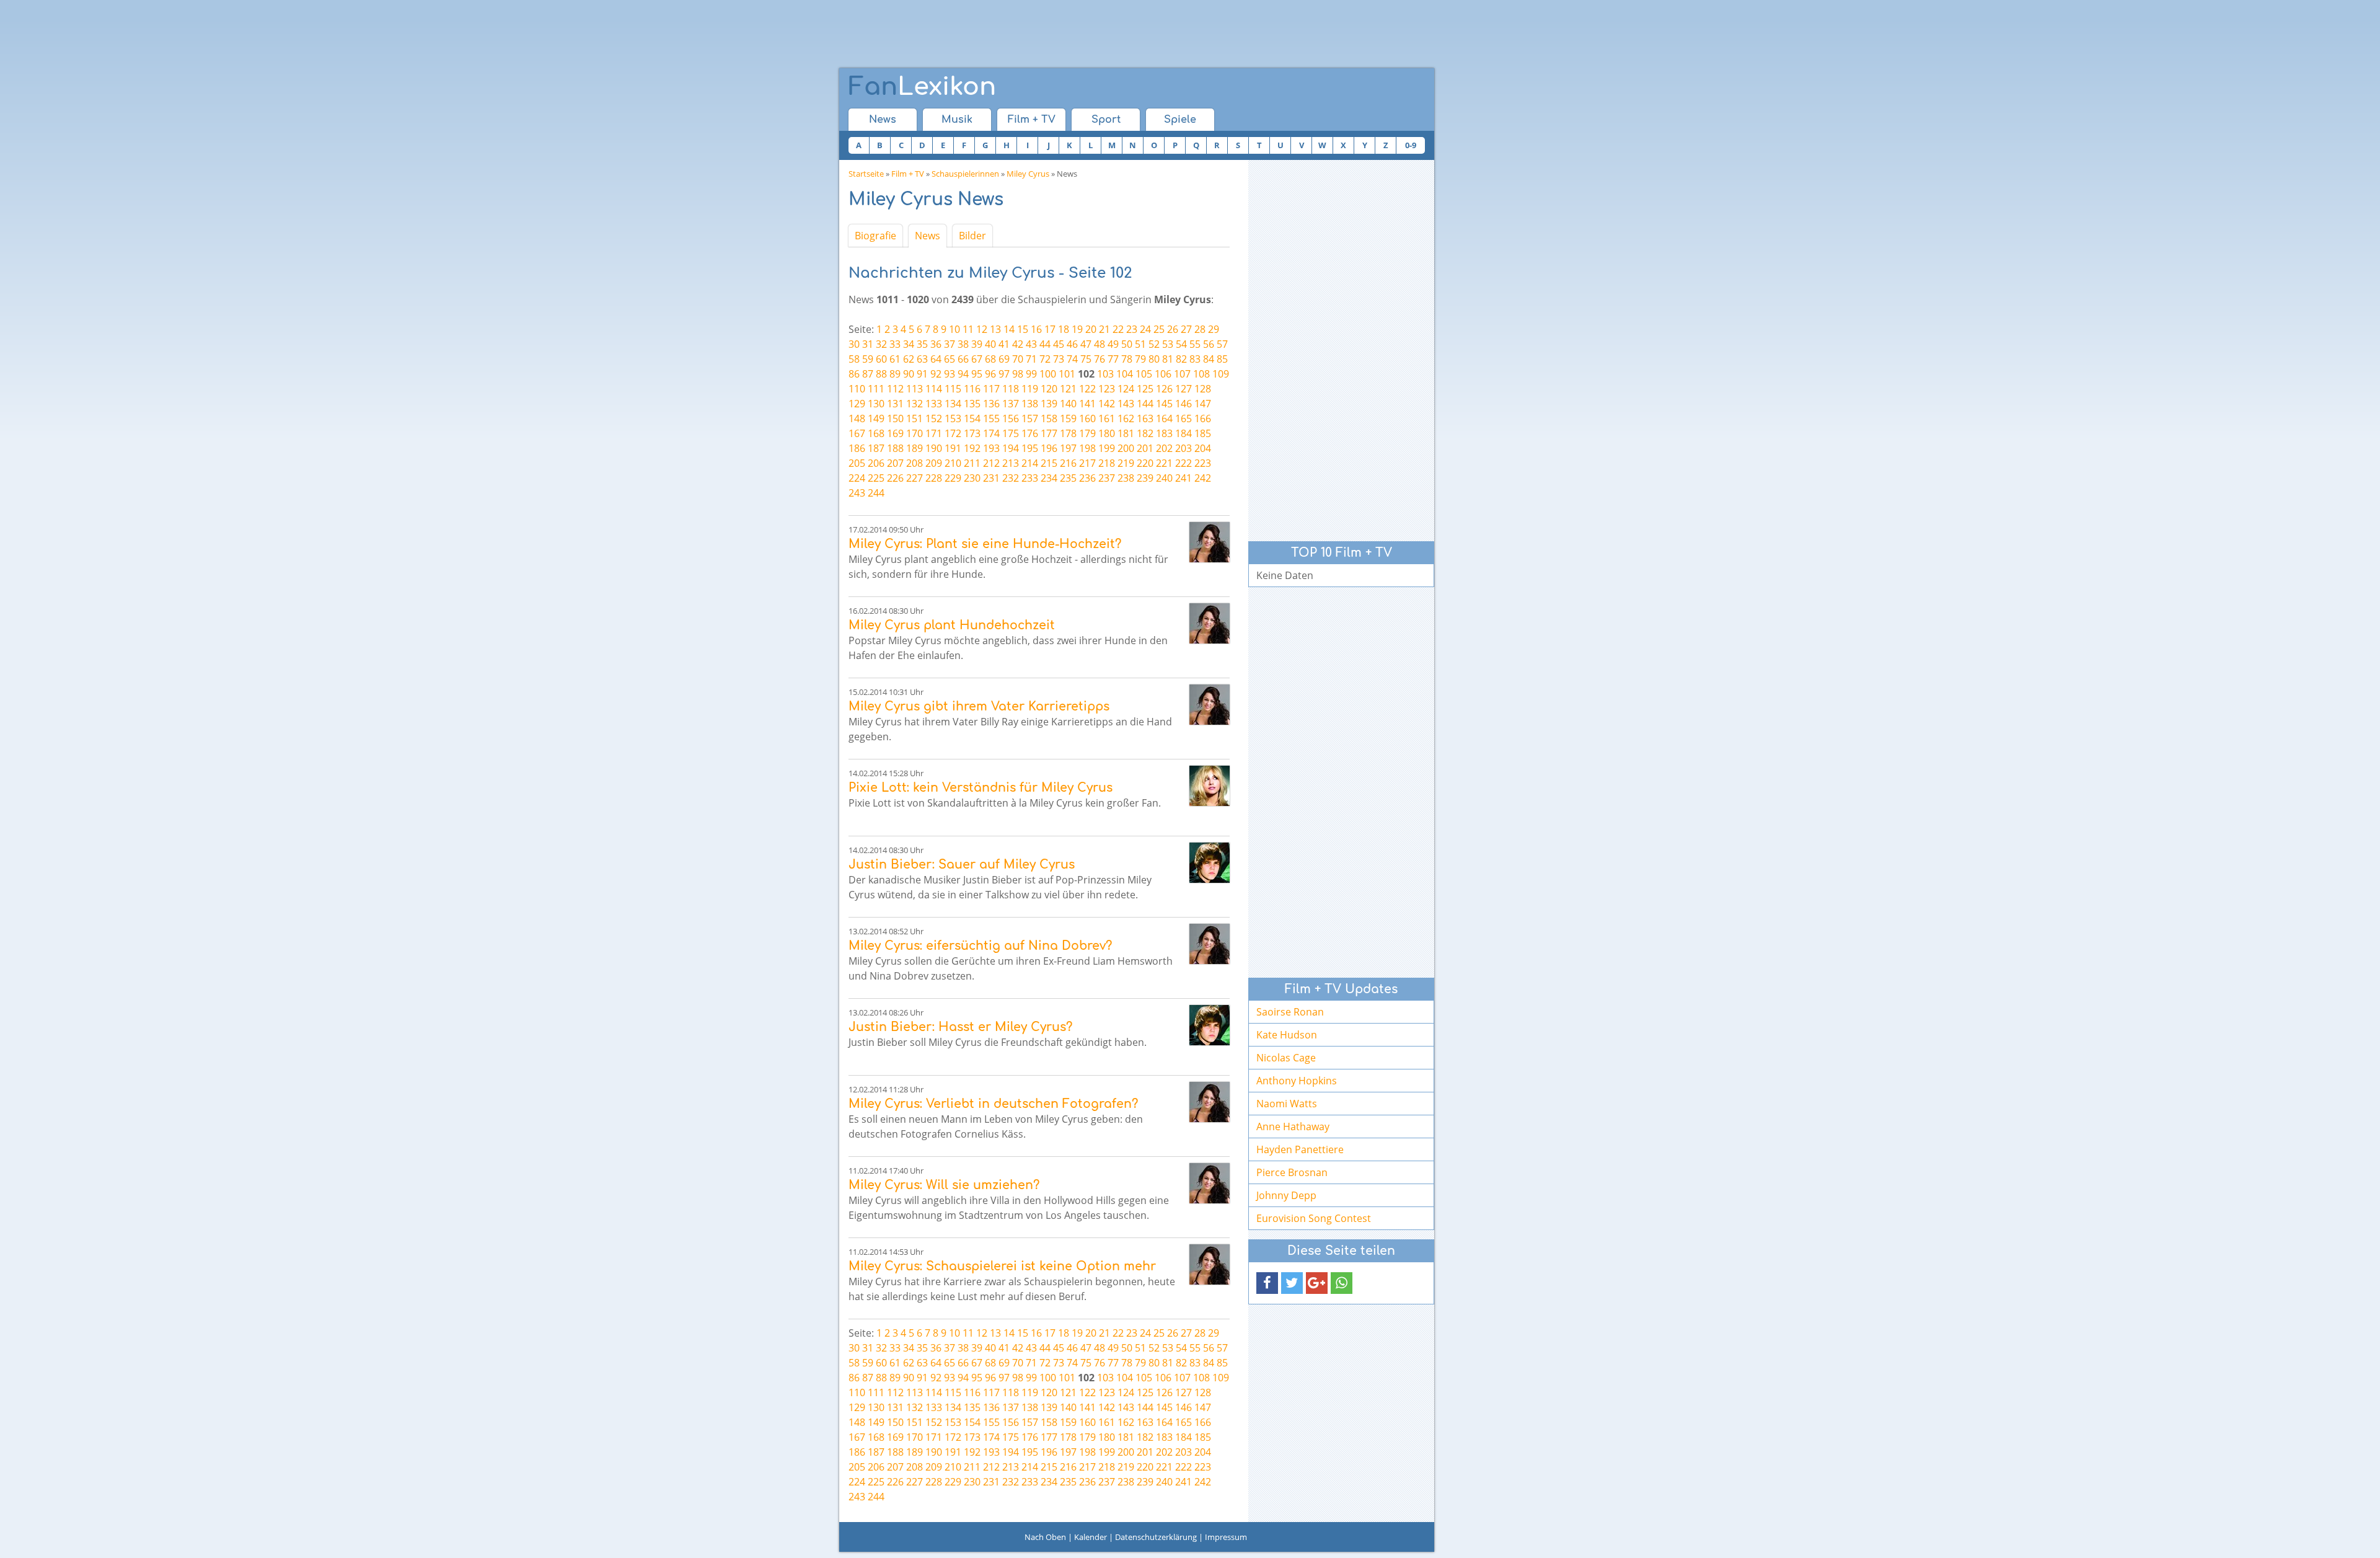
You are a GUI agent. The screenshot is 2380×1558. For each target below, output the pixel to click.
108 (1201, 374)
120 (1049, 389)
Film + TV (1032, 120)
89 (895, 374)
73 (1059, 359)
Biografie (875, 236)
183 (1164, 433)
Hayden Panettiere (1300, 1149)
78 (1127, 359)
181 (1126, 433)
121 (1068, 389)
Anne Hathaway (1293, 1126)
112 (895, 389)
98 (1018, 374)
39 (977, 344)
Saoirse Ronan (1290, 1012)
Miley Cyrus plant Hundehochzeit (952, 625)
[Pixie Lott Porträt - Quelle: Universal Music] (1210, 786)
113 (915, 389)
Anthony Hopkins (1297, 1081)
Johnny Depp (1286, 1195)
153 (953, 418)
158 (1049, 418)
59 (868, 359)
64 (936, 359)
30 (854, 344)
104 (1125, 374)
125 (1145, 389)
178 (1068, 433)
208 (915, 463)
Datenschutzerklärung (1156, 1537)
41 (1004, 344)
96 (990, 374)
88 (881, 374)
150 (895, 418)
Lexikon (922, 87)
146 (1183, 404)
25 (1159, 329)
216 (1068, 463)
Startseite (866, 174)
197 (1068, 448)
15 (1023, 329)
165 (1183, 418)
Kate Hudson (1287, 1035)
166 (1203, 418)
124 (1126, 389)
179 (1087, 433)
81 (1168, 359)
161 (1107, 418)
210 (953, 463)
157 (1030, 418)
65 (950, 359)
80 (1154, 359)
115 (953, 389)
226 (895, 478)
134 (953, 404)
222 (1183, 463)
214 (1030, 463)
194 (1011, 448)
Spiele (1180, 120)
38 (963, 344)
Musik (957, 120)
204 (1203, 448)
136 (991, 404)
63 (922, 359)
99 (1031, 374)
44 (1045, 344)
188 (895, 448)
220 (1145, 463)
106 (1163, 374)
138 (1030, 404)
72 (1045, 359)
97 (1004, 374)
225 (876, 478)
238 (1126, 478)
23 (1132, 329)
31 (868, 344)
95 (977, 374)
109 (1221, 374)
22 (1118, 329)
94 (963, 374)
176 (1030, 433)
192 (972, 448)
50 (1127, 344)
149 (876, 418)
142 (1107, 404)
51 (1140, 344)
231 (991, 478)
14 (1009, 329)
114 (934, 389)
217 (1087, 463)
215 (1049, 463)
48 (1100, 344)
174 (991, 433)
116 (972, 389)
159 (1068, 418)
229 (953, 478)
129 (857, 404)
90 (909, 374)
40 (990, 344)
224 (857, 478)
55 (1195, 344)
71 (1031, 359)
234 (1049, 478)
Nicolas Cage (1286, 1058)
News (883, 120)
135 (972, 404)
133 (934, 404)
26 (1173, 329)
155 (991, 418)
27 (1186, 329)
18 (1064, 329)
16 (1036, 329)
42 (1018, 344)
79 (1140, 359)
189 (915, 448)
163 (1145, 418)
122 (1087, 389)
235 (1068, 478)
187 (876, 448)
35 (922, 344)
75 (1086, 359)
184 (1183, 433)
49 (1113, 344)
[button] (1267, 1283)
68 (990, 359)
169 (895, 433)
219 (1126, 463)
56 (1209, 344)
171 (934, 433)
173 (972, 433)
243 (857, 493)
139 (1049, 404)
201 (1145, 448)
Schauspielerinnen (965, 174)
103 (1105, 374)
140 (1068, 404)
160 (1087, 418)
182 (1145, 433)
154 (972, 418)
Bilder (972, 236)
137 (1011, 404)
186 (857, 448)
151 (915, 418)
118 (1011, 389)
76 (1100, 359)
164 (1164, 418)
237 (1107, 478)
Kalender (1091, 1537)
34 (909, 344)
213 (1011, 463)
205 (857, 463)
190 (934, 448)
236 (1087, 478)
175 (1011, 433)
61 (895, 359)
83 (1195, 359)
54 (1181, 344)
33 (895, 344)
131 (895, 404)
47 (1086, 344)
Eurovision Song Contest (1314, 1218)
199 (1107, 448)
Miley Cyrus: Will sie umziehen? (944, 1185)
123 (1107, 389)
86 (854, 374)
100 (1048, 374)
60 (881, 359)
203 (1183, 448)
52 (1154, 344)
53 (1168, 344)
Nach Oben (1045, 1537)
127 (1183, 389)
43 (1031, 344)
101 (1067, 374)
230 (972, 478)
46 (1072, 344)
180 (1107, 433)
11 (968, 329)
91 (922, 374)
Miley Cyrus (1028, 174)
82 (1181, 359)
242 (1203, 478)
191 (953, 448)
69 (1004, 359)
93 (950, 374)
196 (1049, 448)
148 (857, 418)
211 (972, 463)
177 (1049, 433)
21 (1104, 329)
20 (1091, 329)
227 (915, 478)
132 (915, 404)
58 (854, 359)
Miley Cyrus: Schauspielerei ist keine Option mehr (1002, 1266)
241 (1183, 478)
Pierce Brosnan (1292, 1172)
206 (876, 463)
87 (868, 374)
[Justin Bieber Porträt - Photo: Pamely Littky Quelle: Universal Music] (1210, 863)
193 (991, 448)
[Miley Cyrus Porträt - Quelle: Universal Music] (1210, 542)
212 (991, 463)
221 (1164, 463)
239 (1145, 478)
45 (1059, 344)
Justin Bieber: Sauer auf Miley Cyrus (962, 865)
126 (1164, 389)
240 (1164, 478)
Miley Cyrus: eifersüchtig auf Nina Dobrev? (980, 946)
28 (1200, 329)
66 (963, 359)
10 (954, 329)
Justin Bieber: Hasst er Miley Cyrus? (960, 1027)
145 (1164, 404)
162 (1126, 418)
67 (977, 359)
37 (950, 344)
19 (1077, 329)
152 (934, 418)
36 (936, 344)
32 (881, 344)
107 (1182, 374)
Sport (1106, 120)
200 (1126, 448)
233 (1030, 478)
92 (936, 374)
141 (1087, 404)
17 (1050, 329)
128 (1203, 389)
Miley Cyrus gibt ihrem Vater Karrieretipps (979, 706)
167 (857, 433)
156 (1011, 418)
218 (1107, 463)
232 (1011, 478)
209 (934, 463)
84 (1209, 359)
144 (1145, 404)
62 (909, 359)
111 (876, 389)
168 (876, 433)
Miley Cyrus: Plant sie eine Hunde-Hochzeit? (985, 544)
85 (1222, 359)
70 (1018, 359)
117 (991, 389)
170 (915, 433)
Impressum (1226, 1537)
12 (982, 329)
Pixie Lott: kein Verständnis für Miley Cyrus (981, 788)
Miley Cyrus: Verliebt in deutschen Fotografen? (993, 1104)
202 (1164, 448)
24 (1145, 329)
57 (1222, 344)
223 (1203, 463)
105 (1144, 374)
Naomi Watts (1287, 1104)
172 (953, 433)
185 (1203, 433)
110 (857, 389)
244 (876, 493)
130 (876, 404)
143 (1126, 404)
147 (1203, 404)
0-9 (1411, 145)
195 (1030, 448)
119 (1030, 389)
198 (1087, 448)
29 (1214, 329)
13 (995, 329)
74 (1072, 359)
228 (934, 478)
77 (1113, 359)
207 (895, 463)
